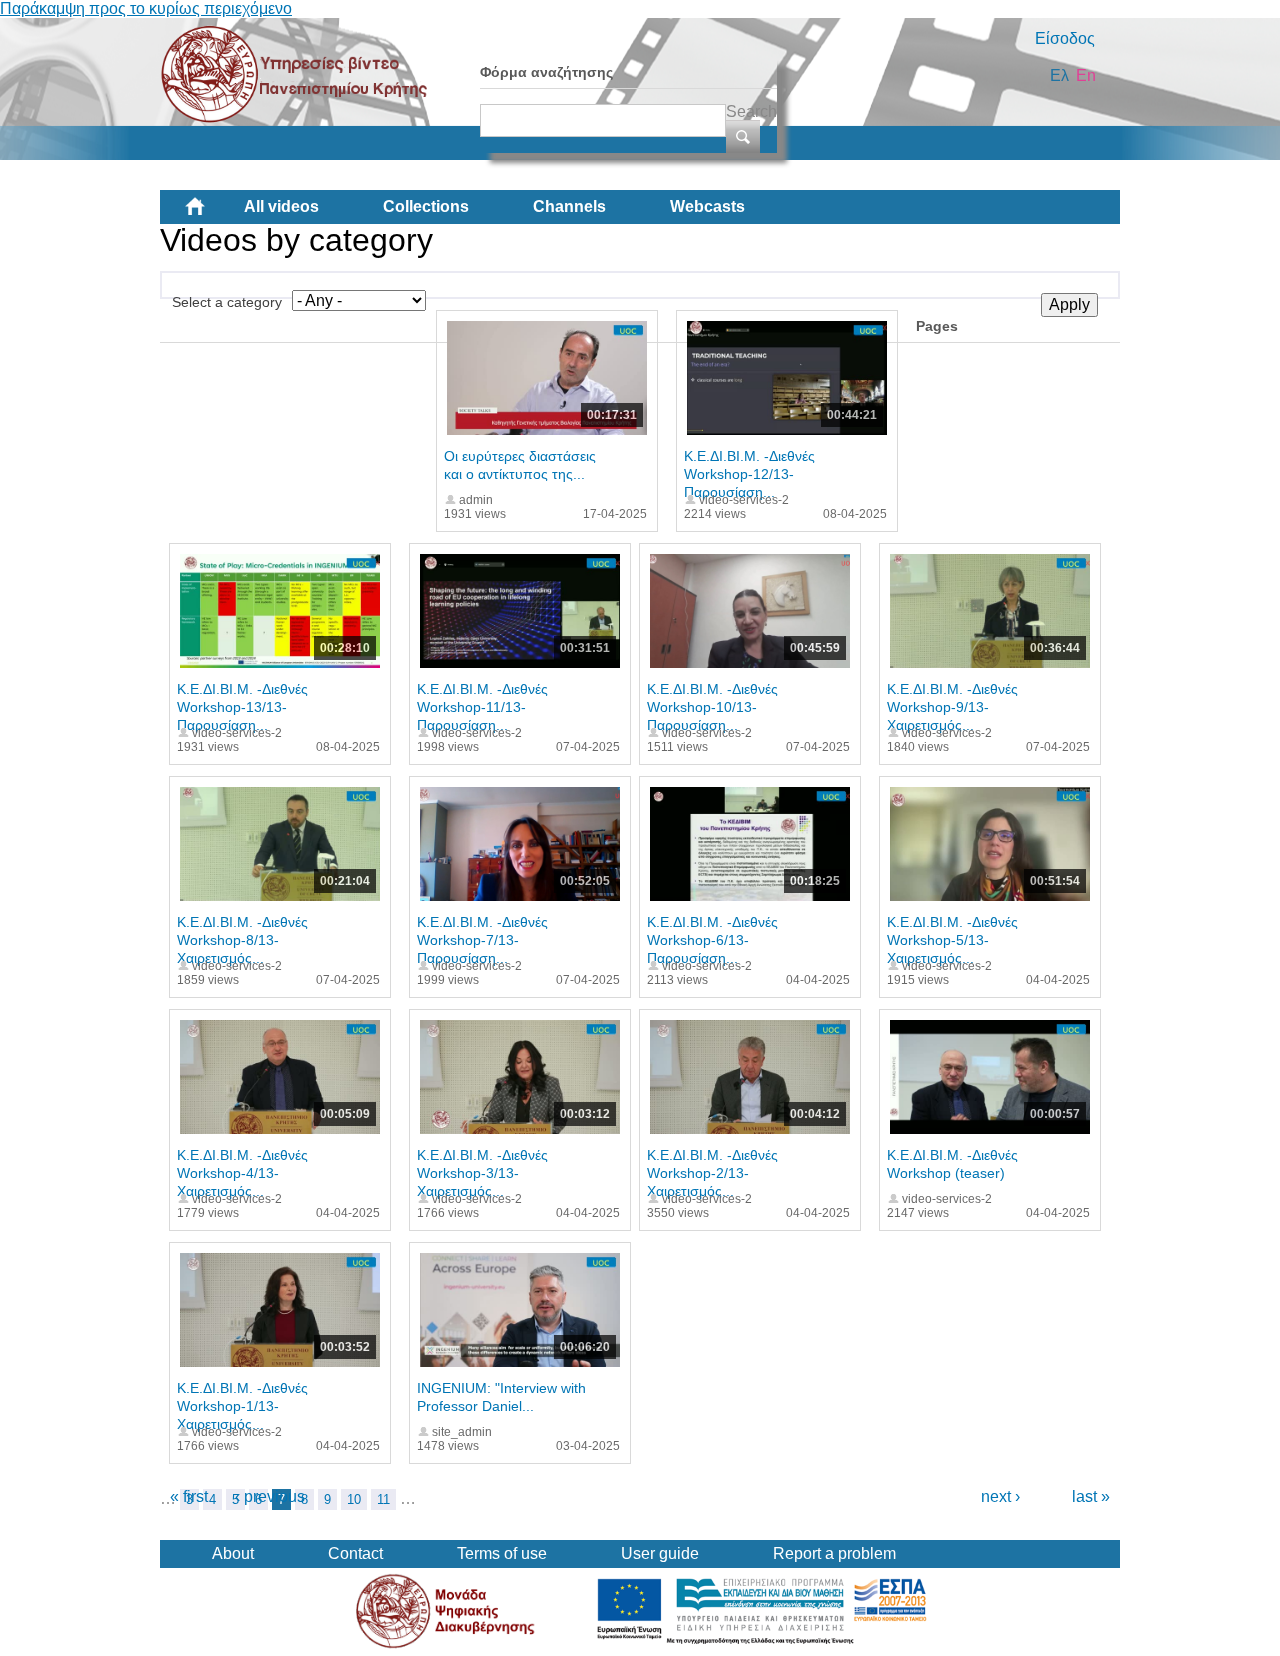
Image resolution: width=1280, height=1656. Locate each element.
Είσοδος (1065, 38)
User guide (660, 1553)
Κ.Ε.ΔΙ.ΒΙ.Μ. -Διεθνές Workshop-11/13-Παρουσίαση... (482, 707)
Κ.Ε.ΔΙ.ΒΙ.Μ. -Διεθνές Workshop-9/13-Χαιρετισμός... (952, 707)
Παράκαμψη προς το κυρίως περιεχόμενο (146, 8)
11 (383, 1499)
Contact (355, 1553)
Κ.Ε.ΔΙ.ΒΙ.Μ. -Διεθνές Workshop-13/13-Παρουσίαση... (242, 707)
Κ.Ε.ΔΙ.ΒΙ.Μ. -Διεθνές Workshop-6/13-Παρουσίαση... (712, 940)
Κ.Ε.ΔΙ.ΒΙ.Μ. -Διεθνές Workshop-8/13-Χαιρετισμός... (242, 940)
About (233, 1553)
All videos (281, 206)
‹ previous (270, 1496)
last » (1091, 1496)
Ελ (1059, 75)
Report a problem (834, 1553)
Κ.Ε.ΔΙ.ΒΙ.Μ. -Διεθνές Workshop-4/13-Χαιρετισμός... (242, 1173)
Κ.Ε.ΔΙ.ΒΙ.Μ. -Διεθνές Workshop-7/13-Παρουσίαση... (482, 940)
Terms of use (502, 1553)
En (1086, 75)
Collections (426, 206)
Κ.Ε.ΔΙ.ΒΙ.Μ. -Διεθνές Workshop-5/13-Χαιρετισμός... (952, 940)
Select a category (227, 302)
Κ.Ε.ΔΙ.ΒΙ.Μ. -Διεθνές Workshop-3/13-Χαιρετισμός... (482, 1173)
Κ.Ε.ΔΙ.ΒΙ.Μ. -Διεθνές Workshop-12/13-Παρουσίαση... (749, 474)
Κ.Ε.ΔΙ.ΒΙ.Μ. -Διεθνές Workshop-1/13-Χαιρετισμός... (242, 1406)
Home (211, 214)
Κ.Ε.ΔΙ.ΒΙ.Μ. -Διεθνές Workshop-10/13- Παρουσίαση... (712, 707)
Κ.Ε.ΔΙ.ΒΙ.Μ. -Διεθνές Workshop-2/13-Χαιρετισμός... (712, 1173)
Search (751, 111)
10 (354, 1499)
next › (1000, 1496)
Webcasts (707, 206)
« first (189, 1496)
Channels (569, 206)
